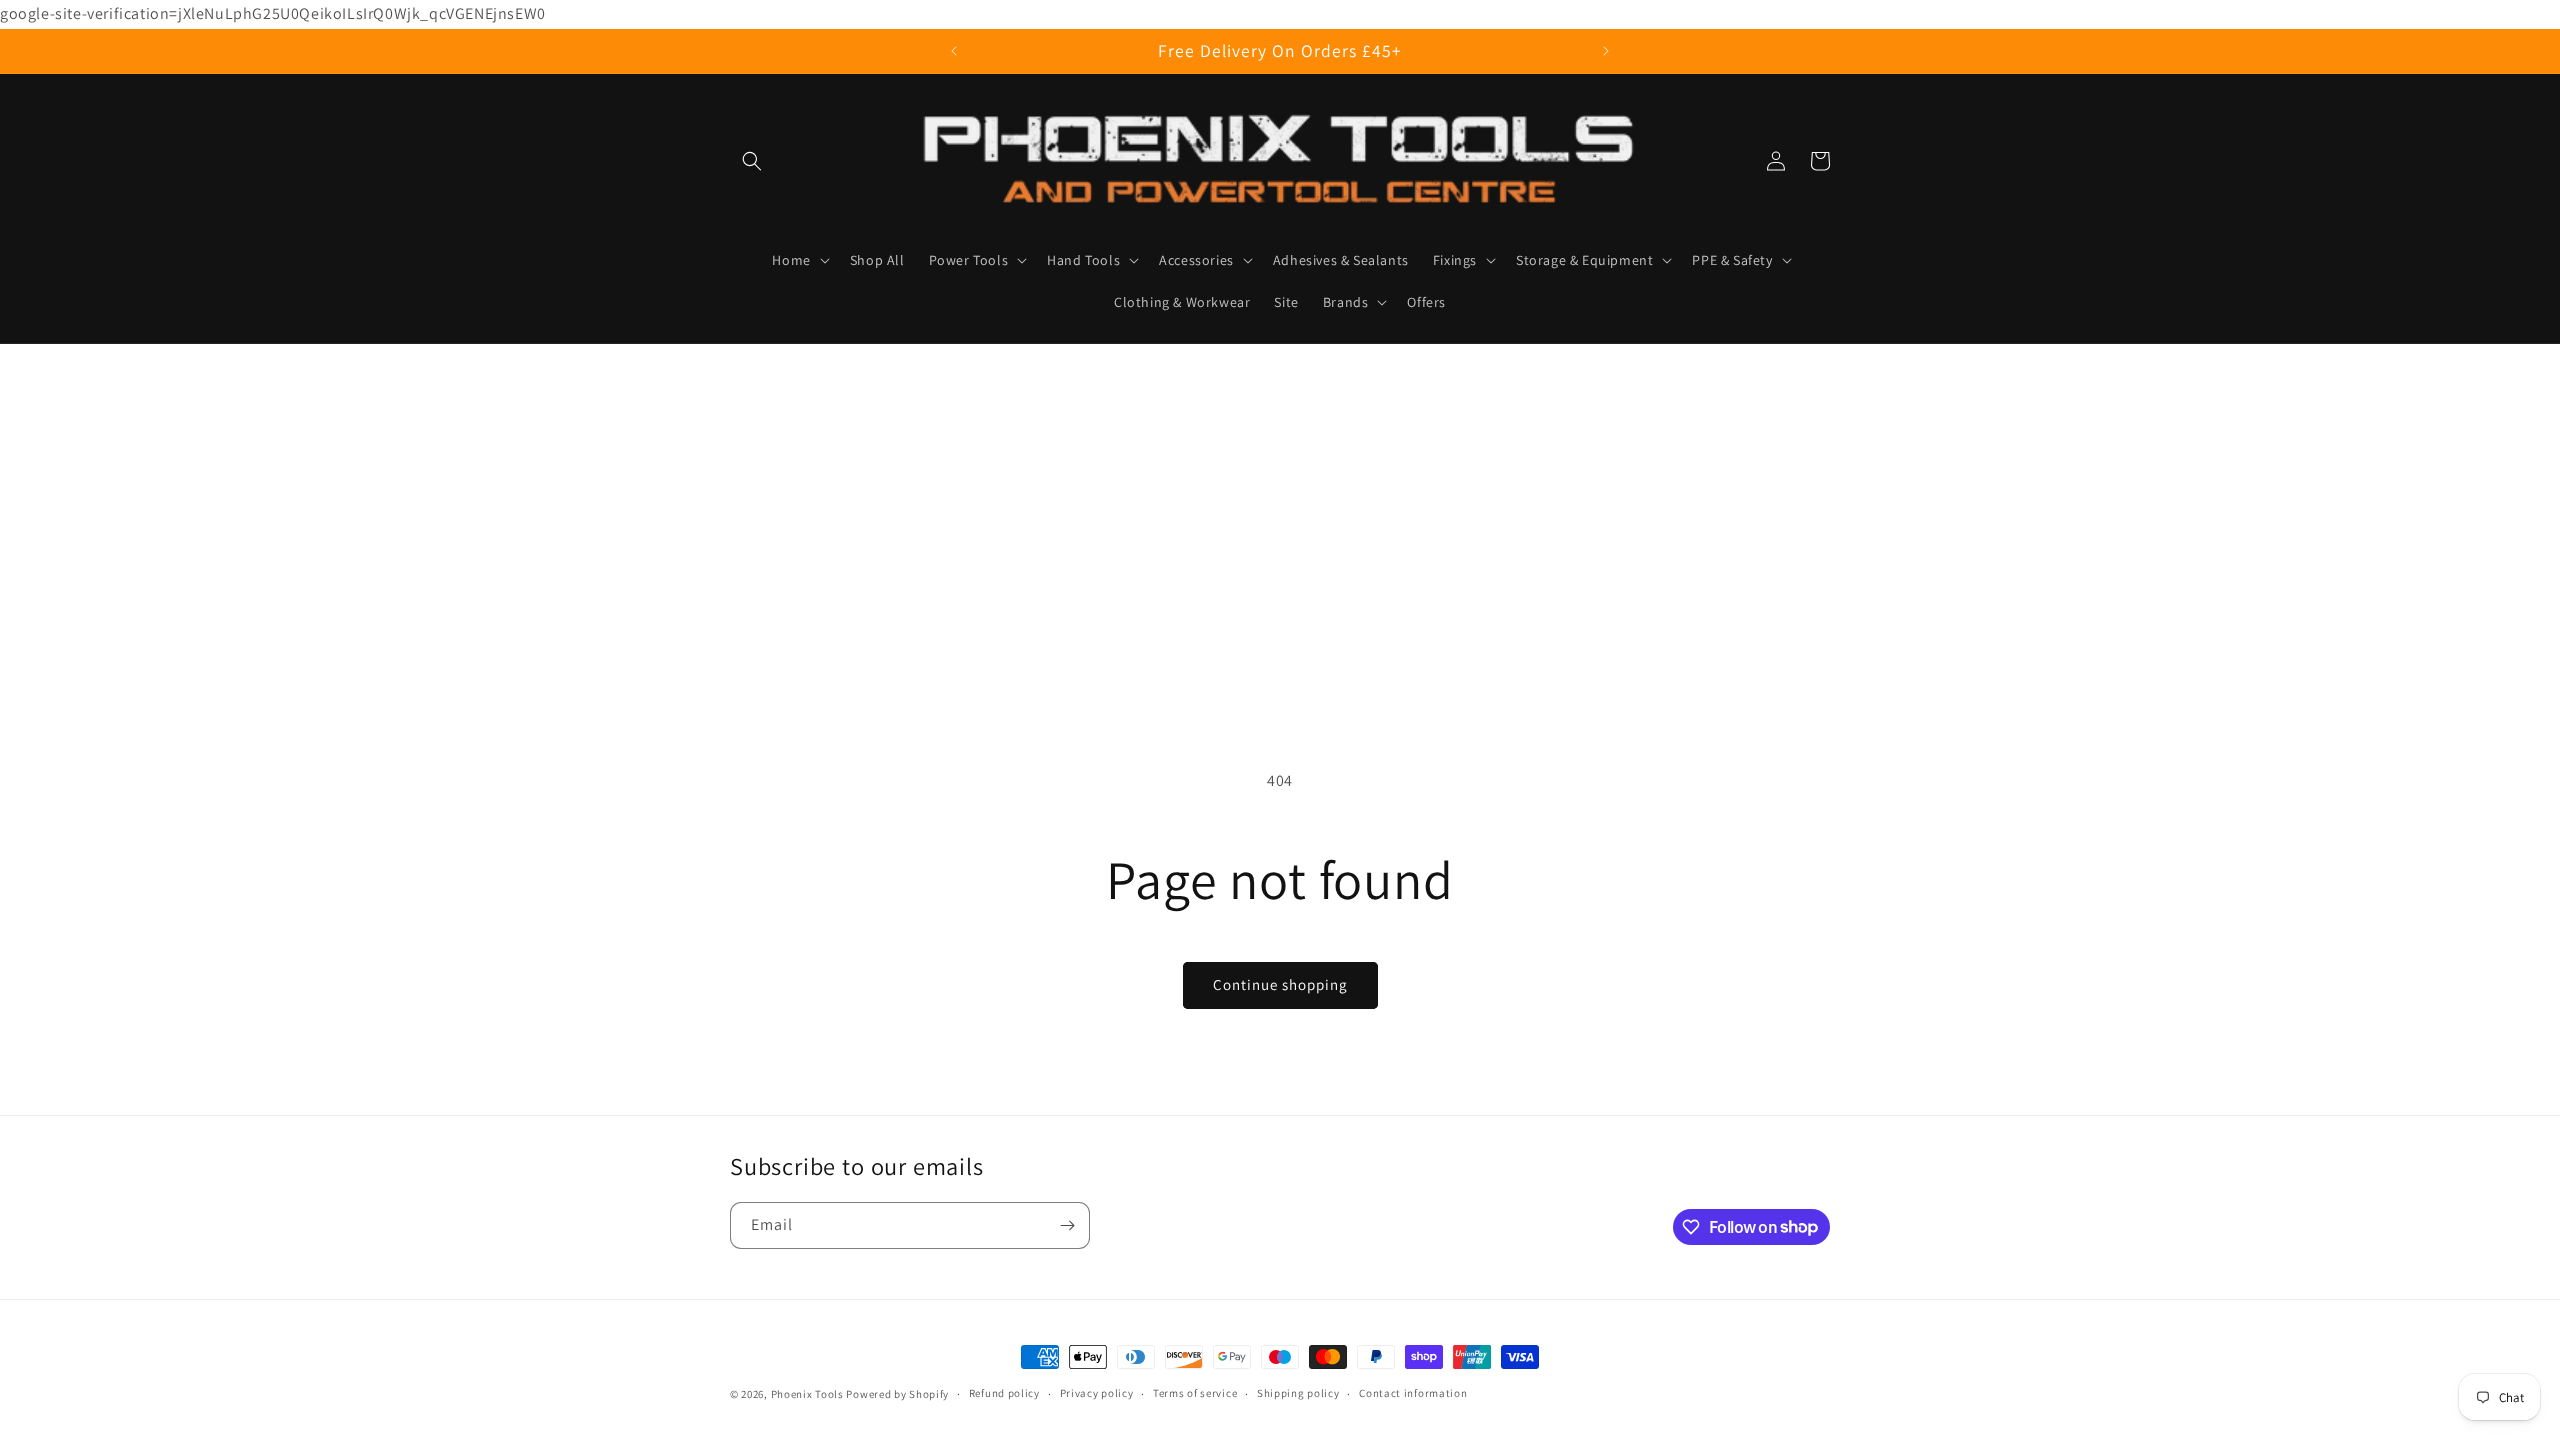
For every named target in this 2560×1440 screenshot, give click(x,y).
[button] (752, 161)
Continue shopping (1280, 984)
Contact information (1413, 1393)
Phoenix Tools (807, 1394)
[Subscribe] (1067, 1225)
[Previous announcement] (954, 51)
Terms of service (1195, 1393)
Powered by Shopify (897, 1394)
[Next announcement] (1606, 51)
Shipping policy (1298, 1393)
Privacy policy (1097, 1393)
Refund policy (1004, 1393)
